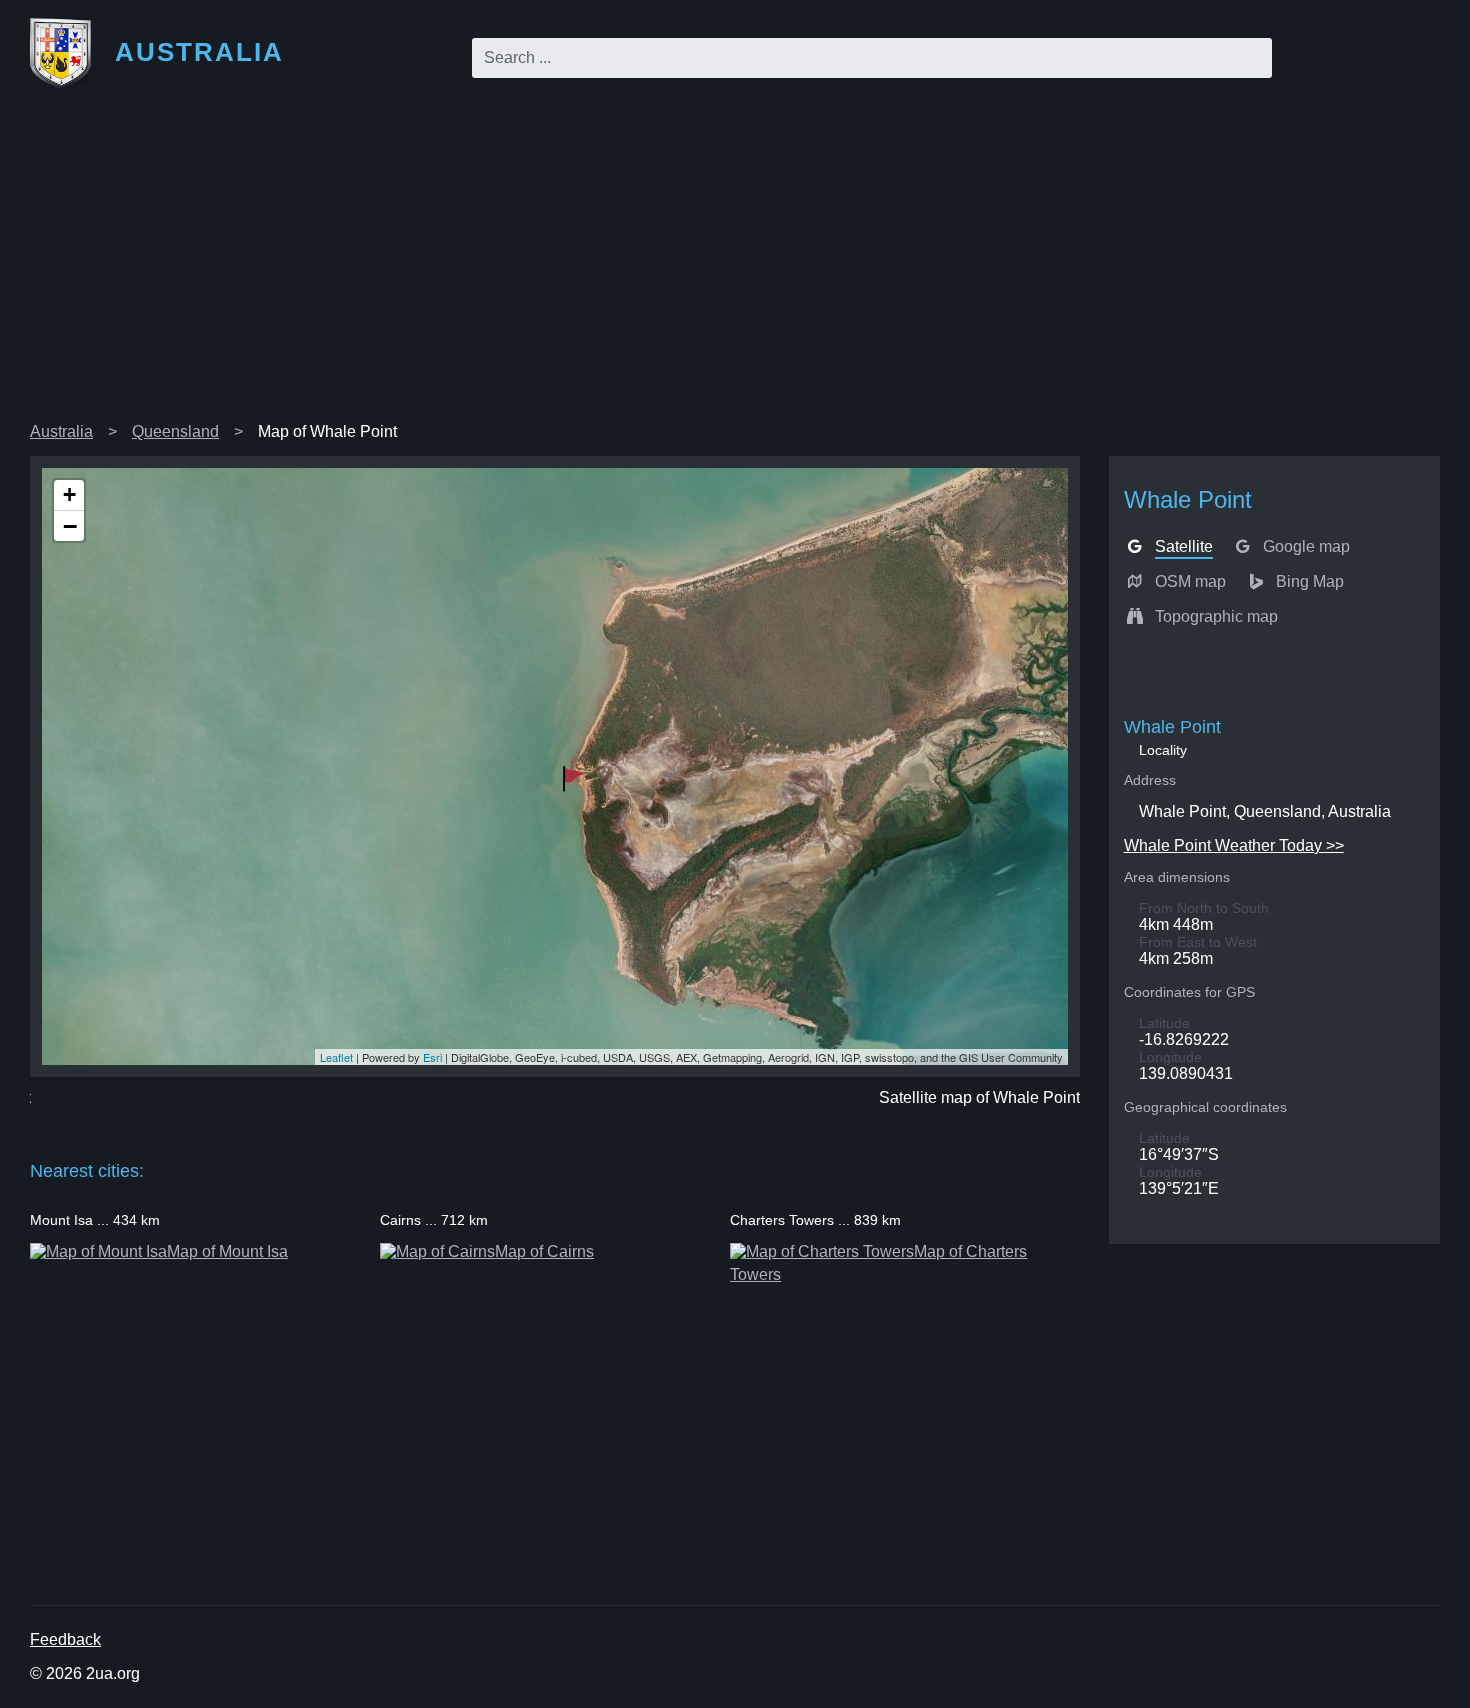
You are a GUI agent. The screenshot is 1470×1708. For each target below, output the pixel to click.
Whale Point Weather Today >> (1234, 845)
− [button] (70, 526)
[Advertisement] (735, 264)
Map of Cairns (544, 1251)
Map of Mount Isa (227, 1251)
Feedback (65, 1639)
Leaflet (336, 1057)
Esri (432, 1057)
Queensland (175, 431)
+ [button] (69, 494)
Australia (61, 431)
